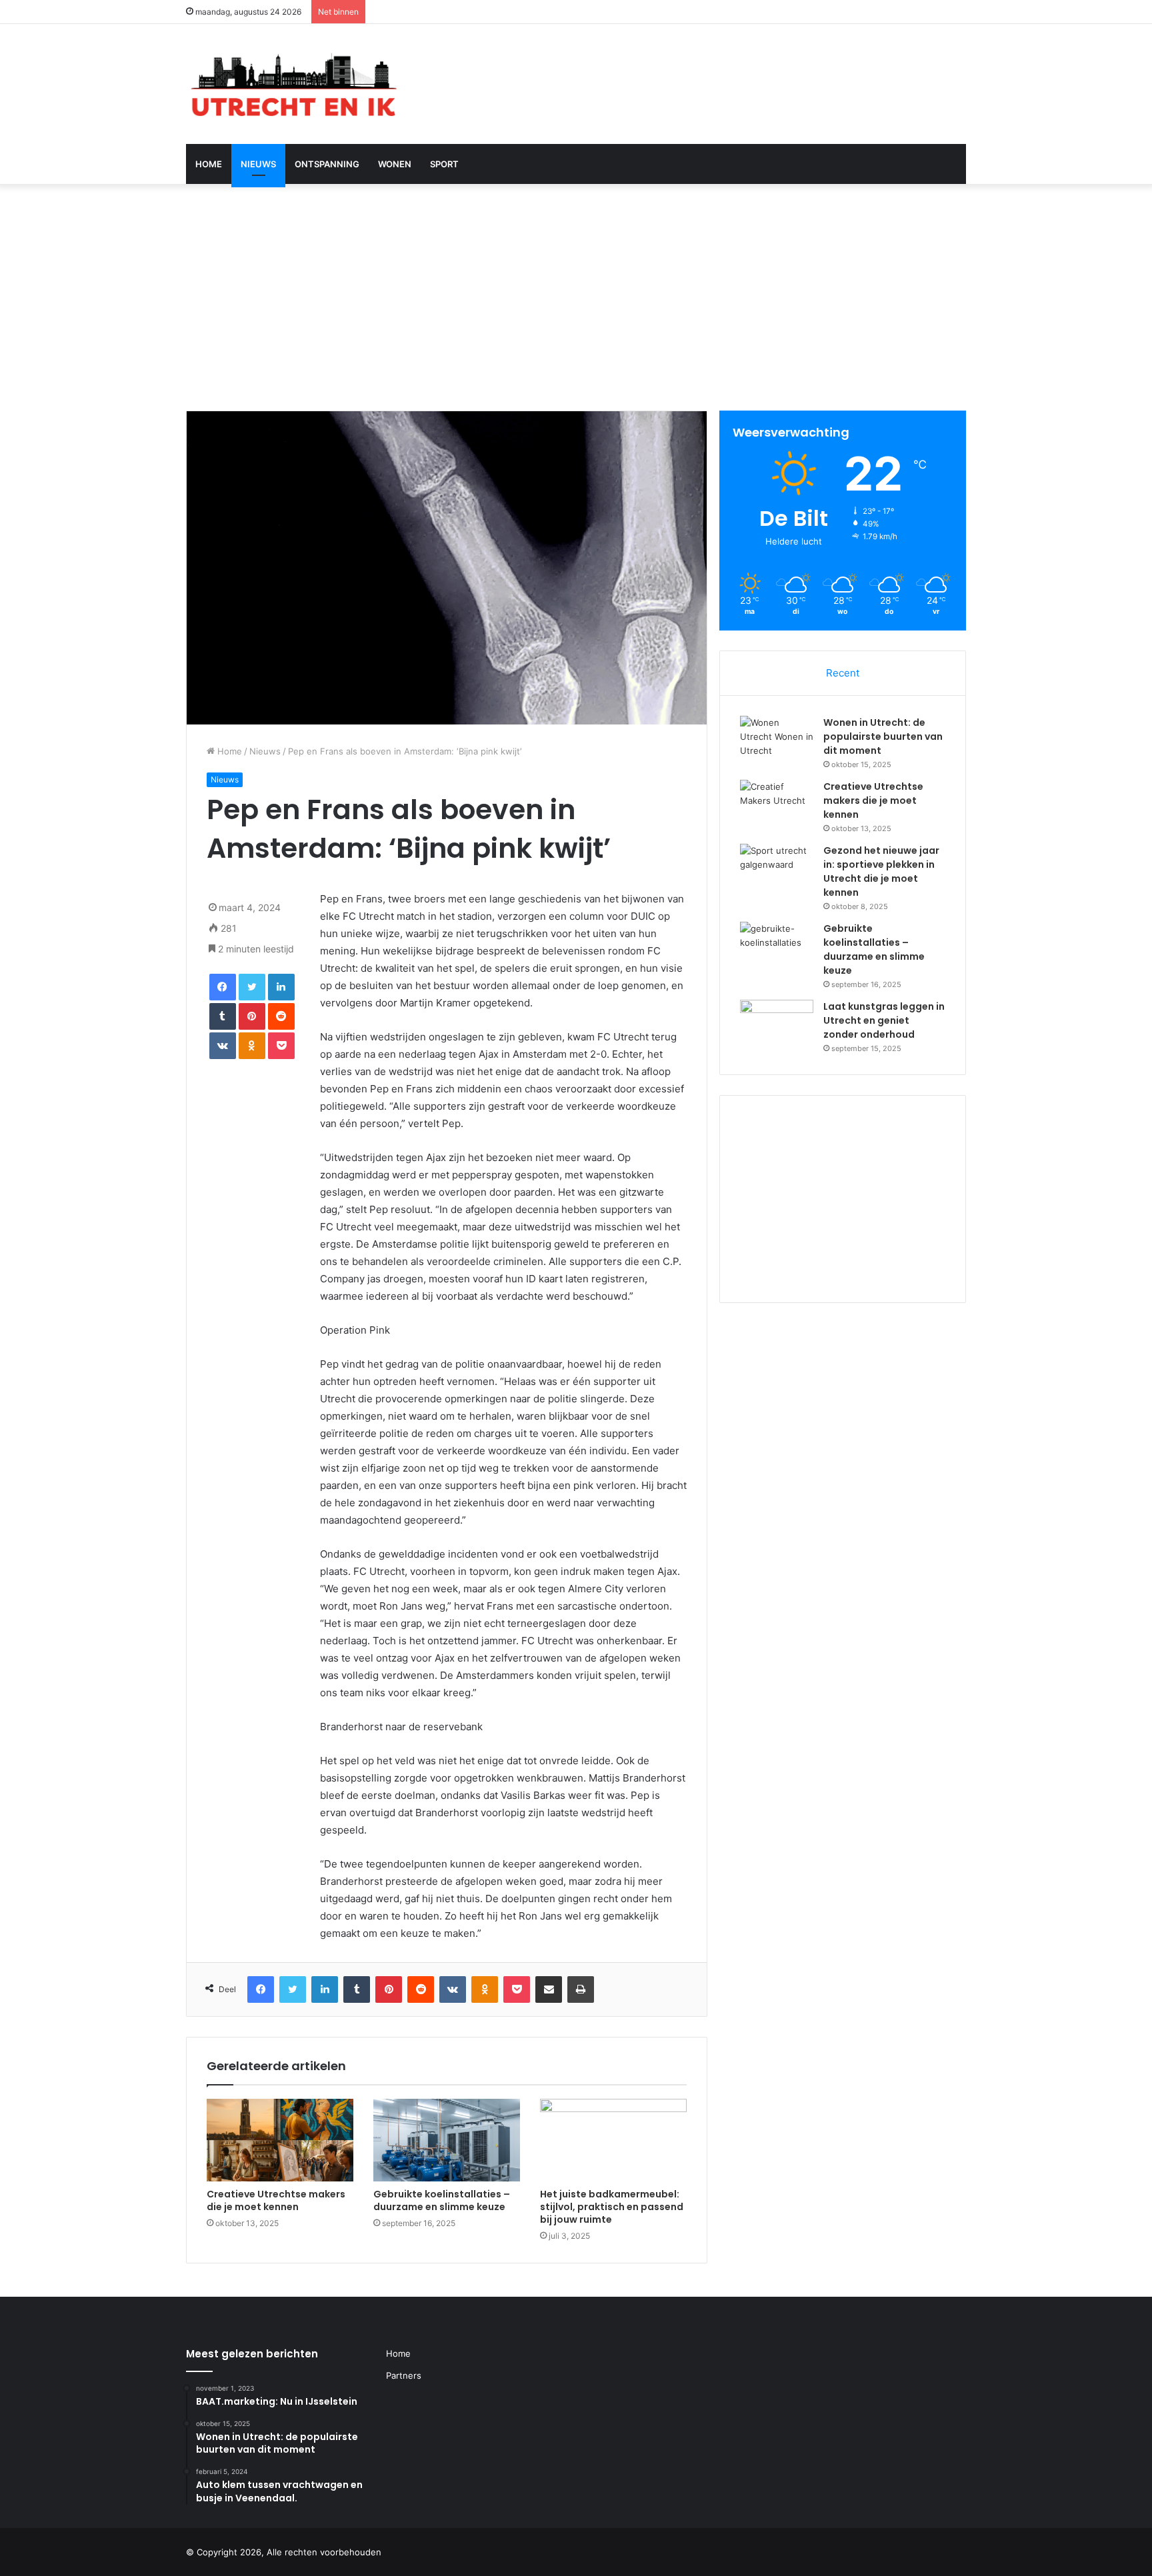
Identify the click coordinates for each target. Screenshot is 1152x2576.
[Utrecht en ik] (292, 84)
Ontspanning (327, 164)
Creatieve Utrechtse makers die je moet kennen (276, 2200)
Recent (843, 673)
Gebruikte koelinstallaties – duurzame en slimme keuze (442, 2200)
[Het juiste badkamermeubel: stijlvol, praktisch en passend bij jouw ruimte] (613, 2140)
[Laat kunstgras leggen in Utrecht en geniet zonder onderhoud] (777, 1025)
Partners (404, 2375)
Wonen (395, 164)
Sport (444, 164)
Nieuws (258, 164)
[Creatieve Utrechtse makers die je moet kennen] (280, 2140)
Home (209, 164)
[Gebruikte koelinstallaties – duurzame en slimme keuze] (447, 2140)
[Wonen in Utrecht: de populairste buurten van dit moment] (777, 741)
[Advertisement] (576, 297)
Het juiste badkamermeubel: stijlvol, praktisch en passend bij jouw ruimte (612, 2207)
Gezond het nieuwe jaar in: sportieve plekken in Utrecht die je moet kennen (881, 871)
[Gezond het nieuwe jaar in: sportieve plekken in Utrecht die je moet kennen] (777, 869)
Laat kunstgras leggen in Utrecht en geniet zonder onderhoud (884, 1020)
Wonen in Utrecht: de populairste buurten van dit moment (883, 736)
